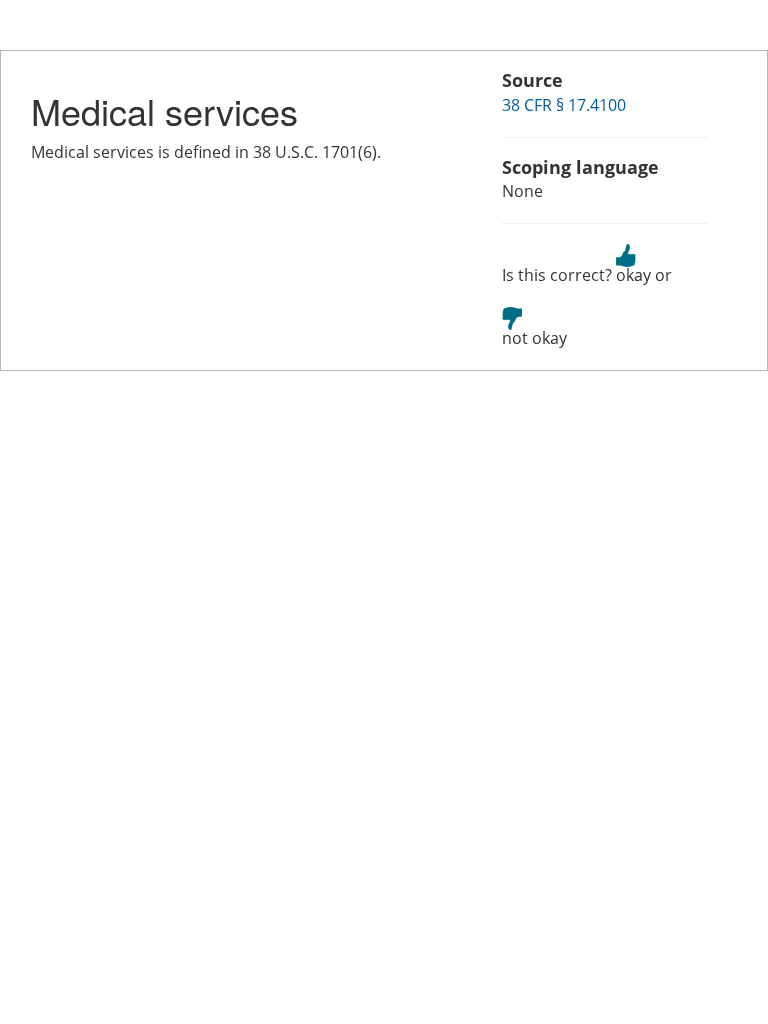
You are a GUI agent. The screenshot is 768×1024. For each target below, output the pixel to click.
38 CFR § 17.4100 (564, 105)
